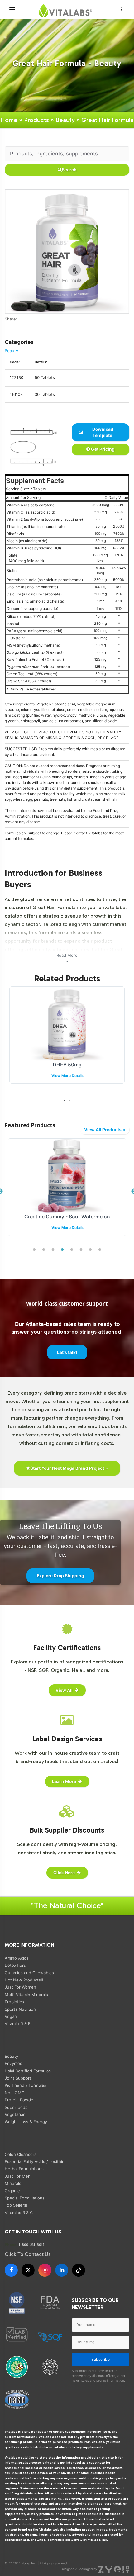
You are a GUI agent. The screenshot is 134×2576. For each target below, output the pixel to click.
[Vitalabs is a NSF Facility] (17, 2303)
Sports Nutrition (20, 2009)
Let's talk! (67, 1352)
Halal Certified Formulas (28, 2071)
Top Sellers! (16, 2205)
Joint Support (18, 2078)
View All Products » (105, 1130)
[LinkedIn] (62, 2270)
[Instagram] (45, 2270)
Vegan (11, 2016)
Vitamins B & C (19, 2213)
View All (64, 1690)
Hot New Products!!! (25, 1980)
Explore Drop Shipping (60, 1576)
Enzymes (13, 2063)
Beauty (65, 120)
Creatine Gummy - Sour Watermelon (67, 1217)
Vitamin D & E (18, 2023)
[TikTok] (79, 2270)
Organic (12, 2191)
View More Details (68, 1076)
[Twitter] (11, 325)
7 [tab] (90, 1250)
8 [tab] (100, 1250)
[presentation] (65, 1101)
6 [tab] (81, 1250)
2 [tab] (44, 1250)
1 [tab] (34, 1250)
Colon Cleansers (21, 2154)
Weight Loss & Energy (26, 2122)
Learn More (64, 1781)
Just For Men (18, 2176)
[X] (28, 2270)
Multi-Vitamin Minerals (26, 1995)
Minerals (13, 2183)
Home (9, 120)
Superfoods (16, 2107)
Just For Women (20, 1987)
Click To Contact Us (28, 2254)
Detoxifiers (15, 1965)
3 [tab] (53, 1250)
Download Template (102, 432)
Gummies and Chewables (29, 1973)
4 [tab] (62, 1250)
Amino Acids (17, 1958)
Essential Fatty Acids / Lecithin (35, 2161)
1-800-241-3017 (32, 2244)
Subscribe (100, 2359)
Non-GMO (15, 2093)
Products (36, 120)
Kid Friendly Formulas (25, 2085)
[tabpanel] (67, 1192)
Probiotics (14, 2002)
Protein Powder (20, 2100)
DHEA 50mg (67, 1065)
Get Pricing (102, 449)
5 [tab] (72, 1250)
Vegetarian (15, 2114)
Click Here (64, 1873)
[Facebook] (7, 325)
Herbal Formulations (24, 2169)
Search (69, 170)
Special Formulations (25, 2198)
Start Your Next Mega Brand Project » (69, 1468)
